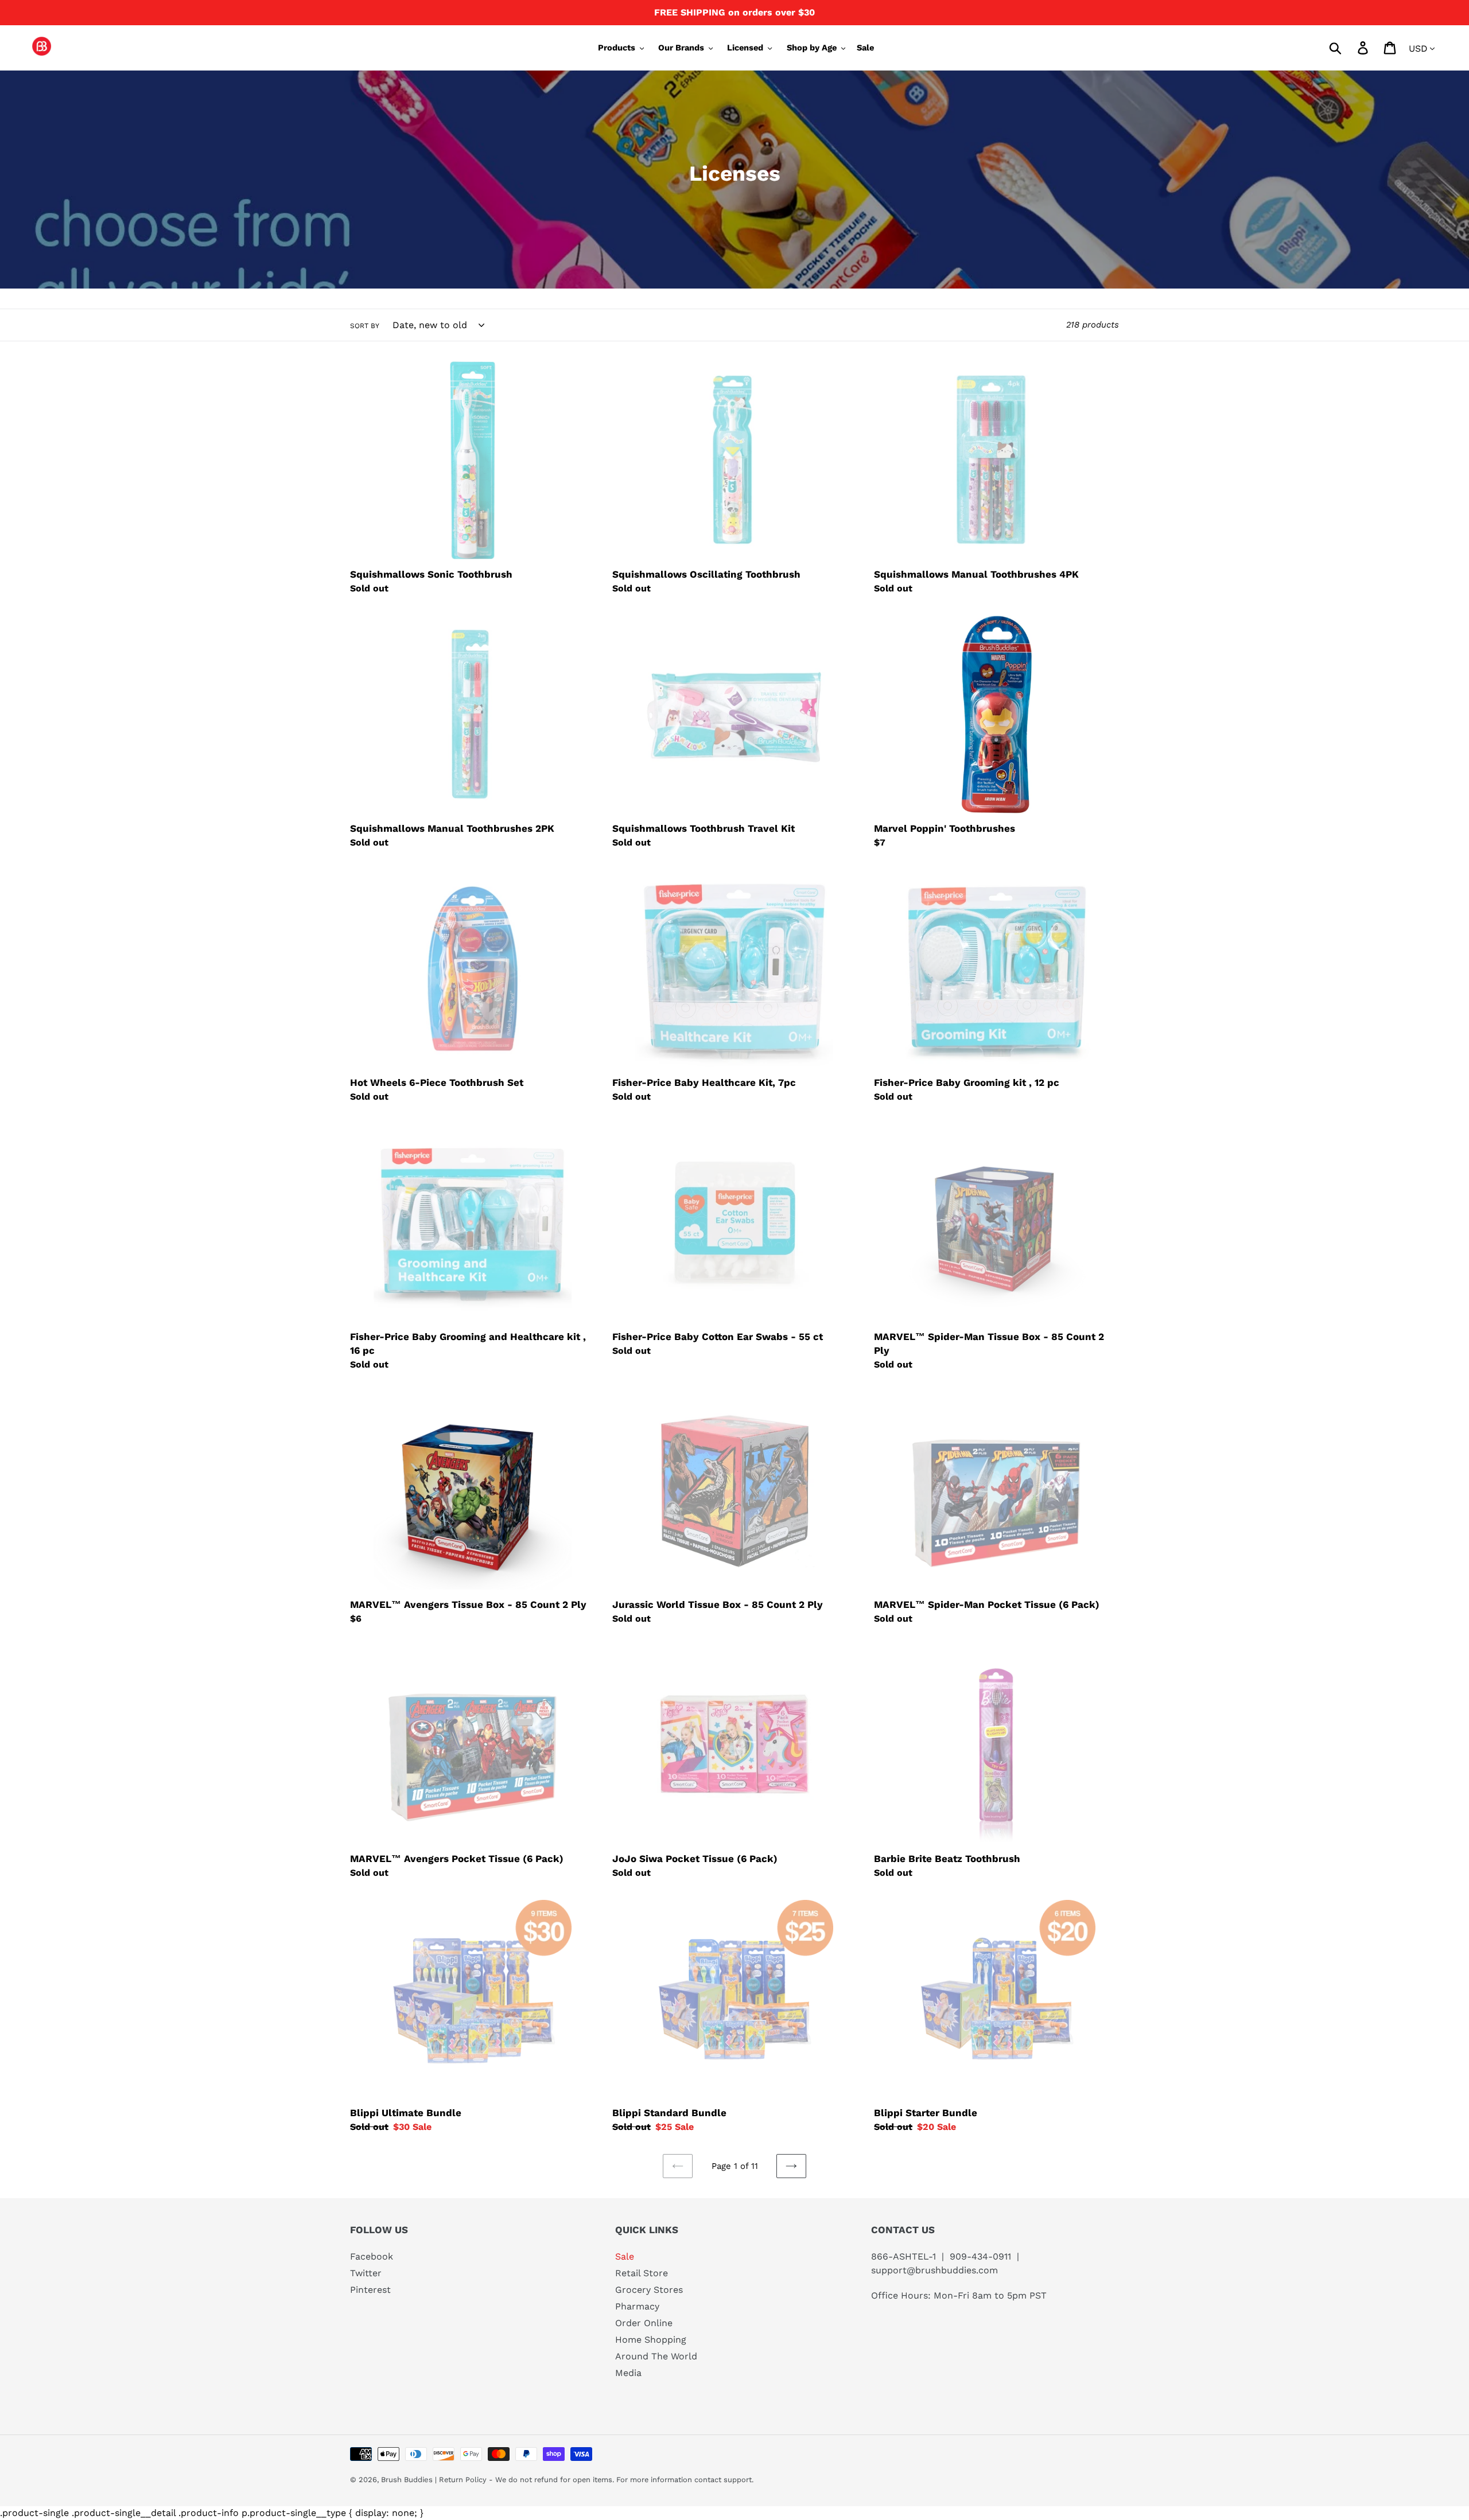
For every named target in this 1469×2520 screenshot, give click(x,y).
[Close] (876, 1043)
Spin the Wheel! (735, 1462)
